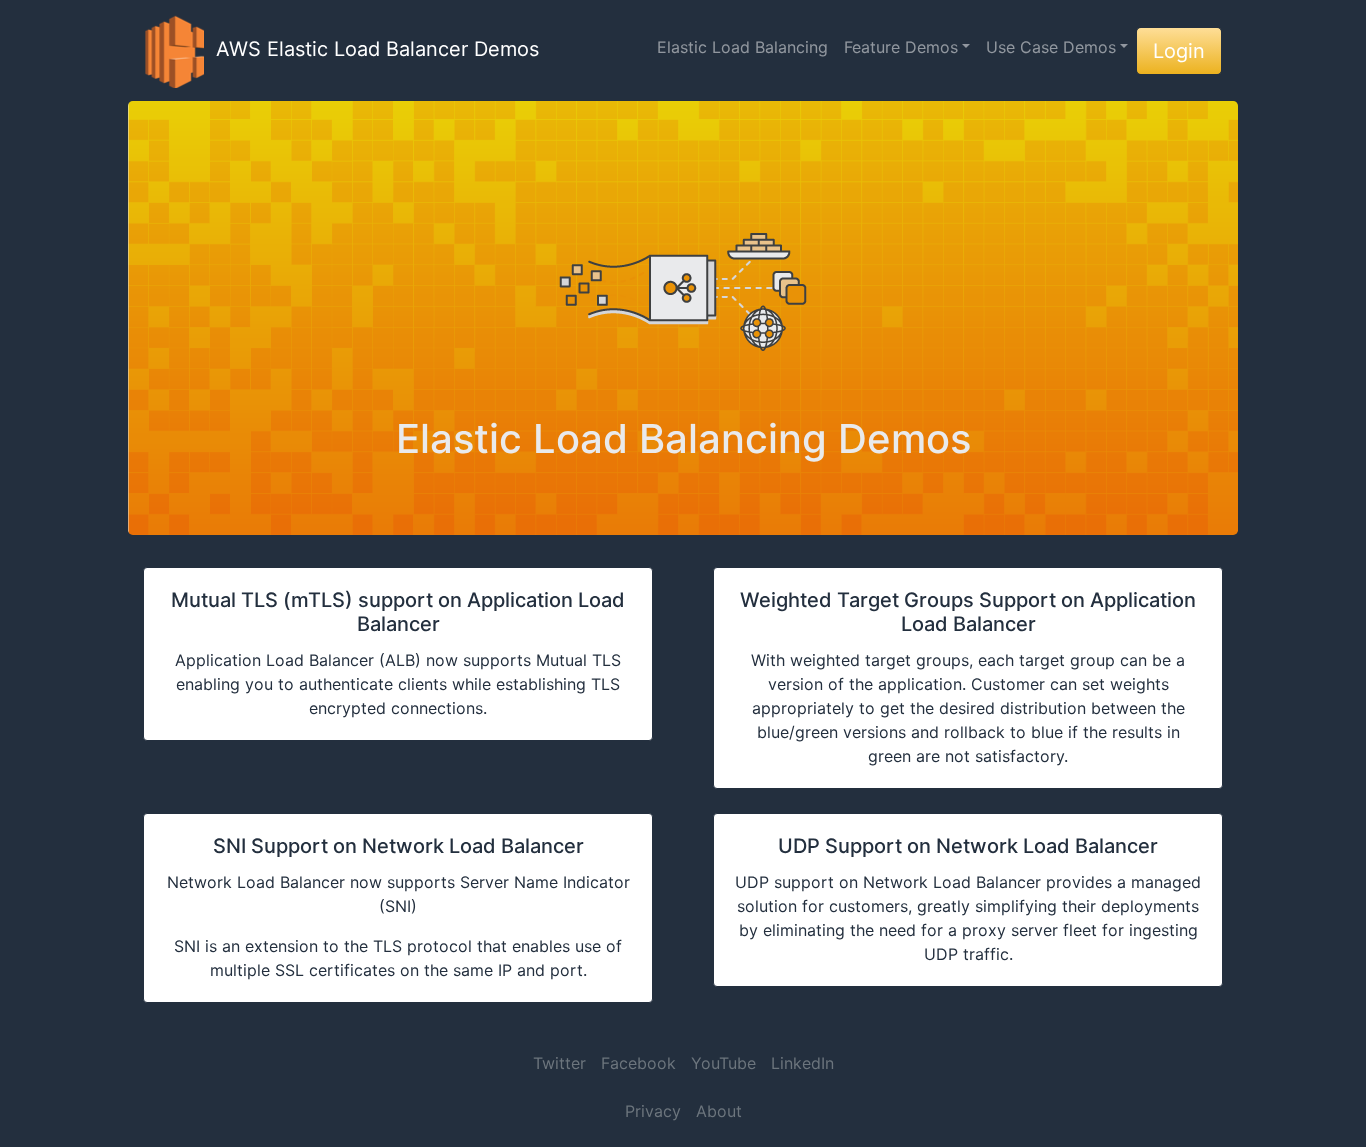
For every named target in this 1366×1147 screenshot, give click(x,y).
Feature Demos (901, 47)
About (719, 1111)
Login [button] (1179, 51)
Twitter (559, 1063)
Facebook (638, 1063)
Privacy (653, 1111)
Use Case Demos (1051, 47)
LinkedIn (802, 1063)
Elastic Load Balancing (742, 47)
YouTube (723, 1063)
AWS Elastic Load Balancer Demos (371, 49)
